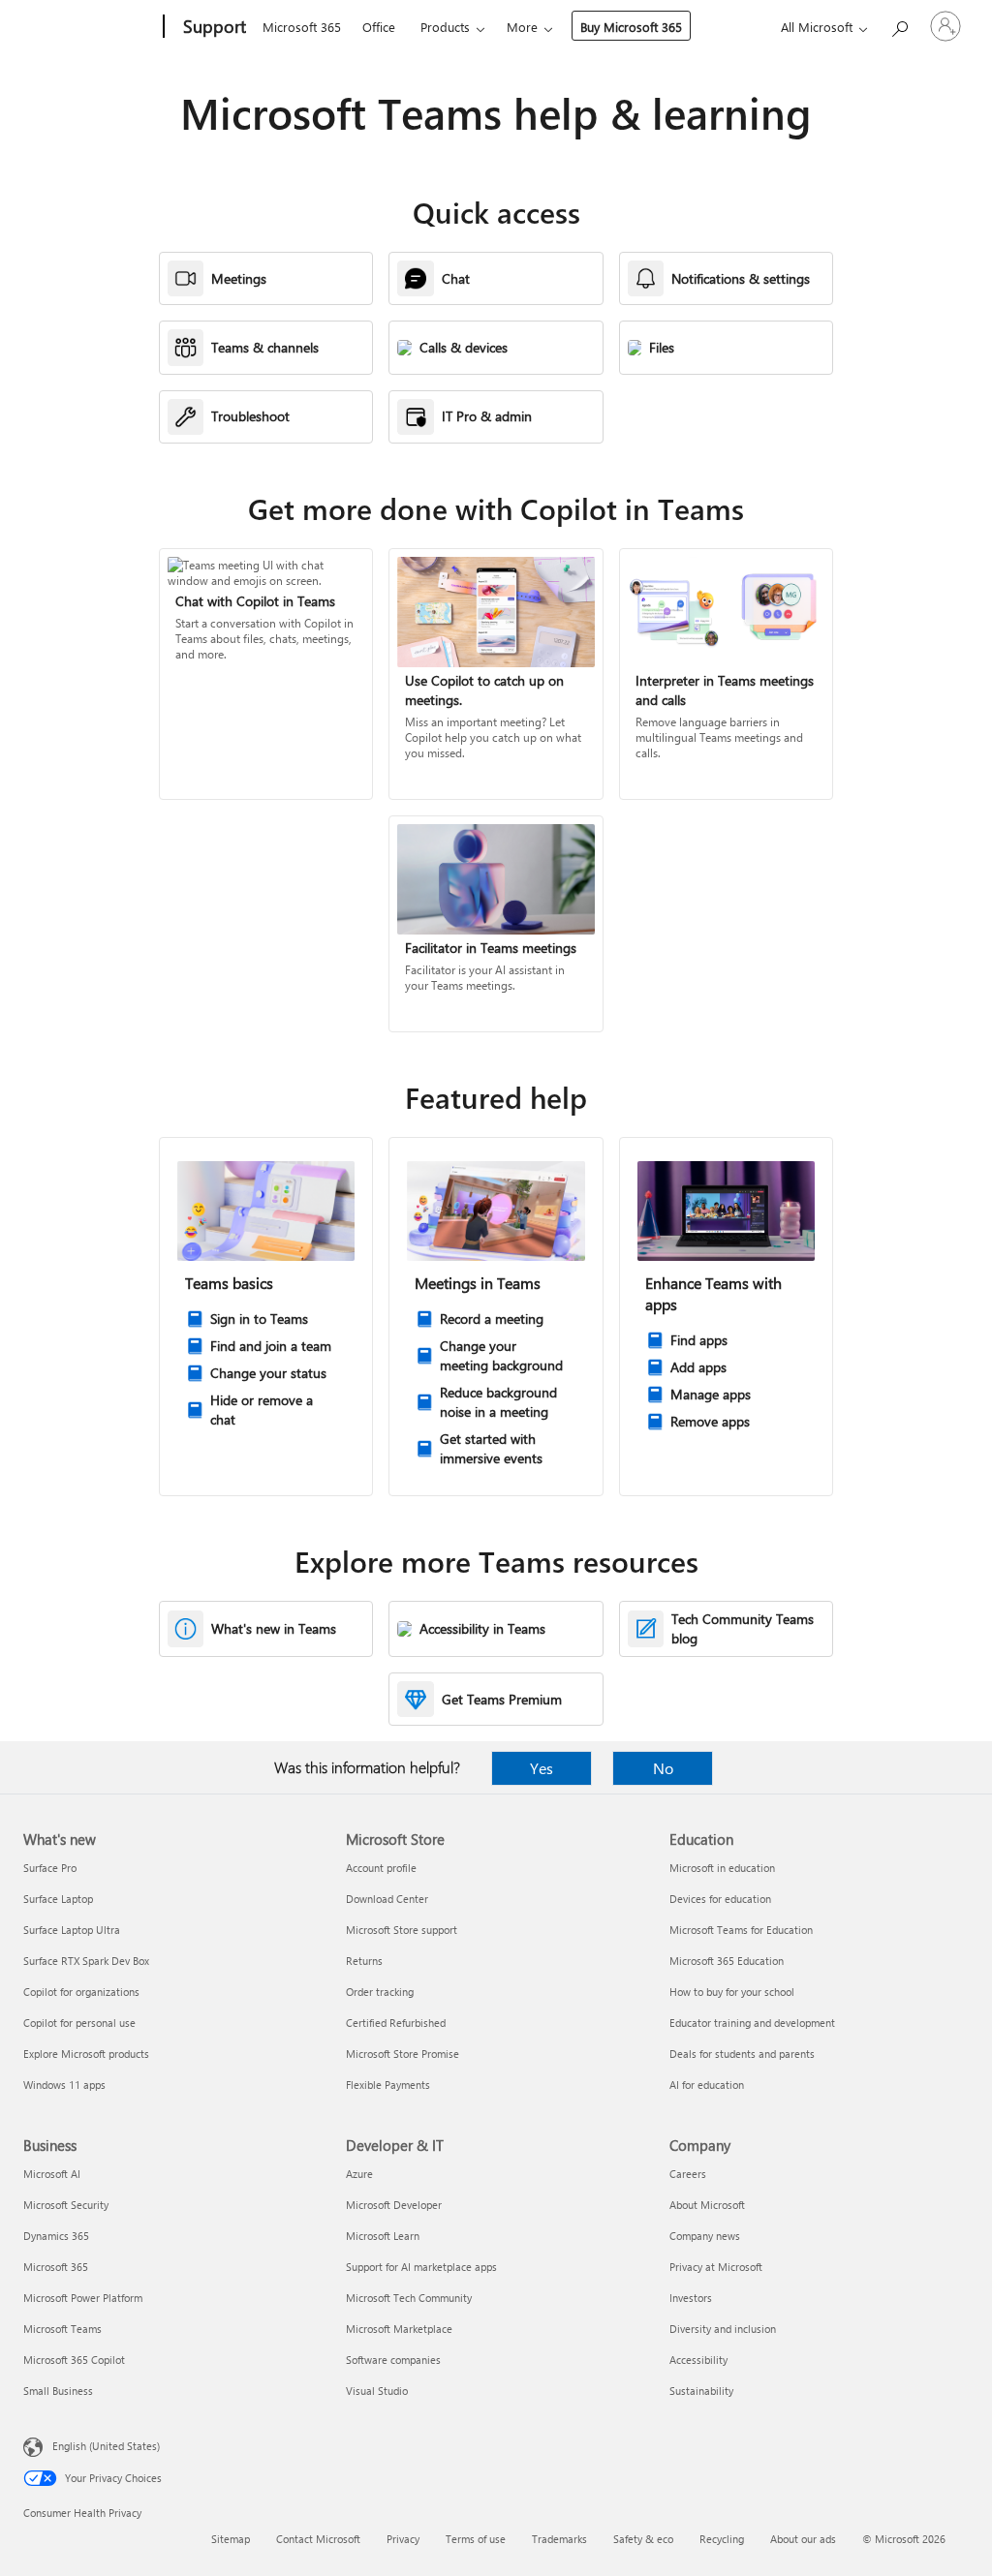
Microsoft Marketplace (399, 2329)
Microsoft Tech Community (409, 2298)
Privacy (403, 2539)
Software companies (393, 2360)
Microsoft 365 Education (727, 1961)
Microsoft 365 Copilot (74, 2360)
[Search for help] (899, 25)
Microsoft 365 (302, 27)
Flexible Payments (388, 2085)
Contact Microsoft (318, 2539)
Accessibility (698, 2360)
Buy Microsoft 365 (631, 27)
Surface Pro (50, 1868)
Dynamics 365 (56, 2236)
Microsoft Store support (402, 1930)
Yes (542, 1768)
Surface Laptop (58, 1899)
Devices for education (720, 1899)
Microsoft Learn (383, 2236)
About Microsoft (707, 2205)
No (663, 1768)
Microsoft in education (722, 1868)
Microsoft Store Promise (403, 2054)
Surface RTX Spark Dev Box (86, 1961)
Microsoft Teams (62, 2329)
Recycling (722, 2539)
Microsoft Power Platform (83, 2298)
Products (445, 27)
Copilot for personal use (79, 2023)
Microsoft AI (52, 2174)
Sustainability (701, 2391)
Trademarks (559, 2539)
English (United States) (106, 2446)
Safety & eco (643, 2539)
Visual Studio (377, 2391)
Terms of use (476, 2539)
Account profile (381, 1868)
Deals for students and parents (742, 2054)
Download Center (387, 1899)
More (522, 27)
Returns (364, 1961)
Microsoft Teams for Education (741, 1930)
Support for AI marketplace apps (421, 2267)
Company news (705, 2236)
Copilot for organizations (81, 1992)
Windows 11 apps (64, 2085)
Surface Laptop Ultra (72, 1930)
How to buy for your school (732, 1992)
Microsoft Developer (394, 2205)
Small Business (58, 2391)
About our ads (803, 2539)
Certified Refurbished (396, 2023)
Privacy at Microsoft (716, 2267)
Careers (688, 2174)
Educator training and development (752, 2023)
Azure (359, 2174)
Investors (691, 2298)
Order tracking (380, 1992)
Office (379, 27)
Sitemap (231, 2539)
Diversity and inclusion (723, 2329)
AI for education (707, 2085)
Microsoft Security (66, 2205)
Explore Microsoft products (86, 2054)
